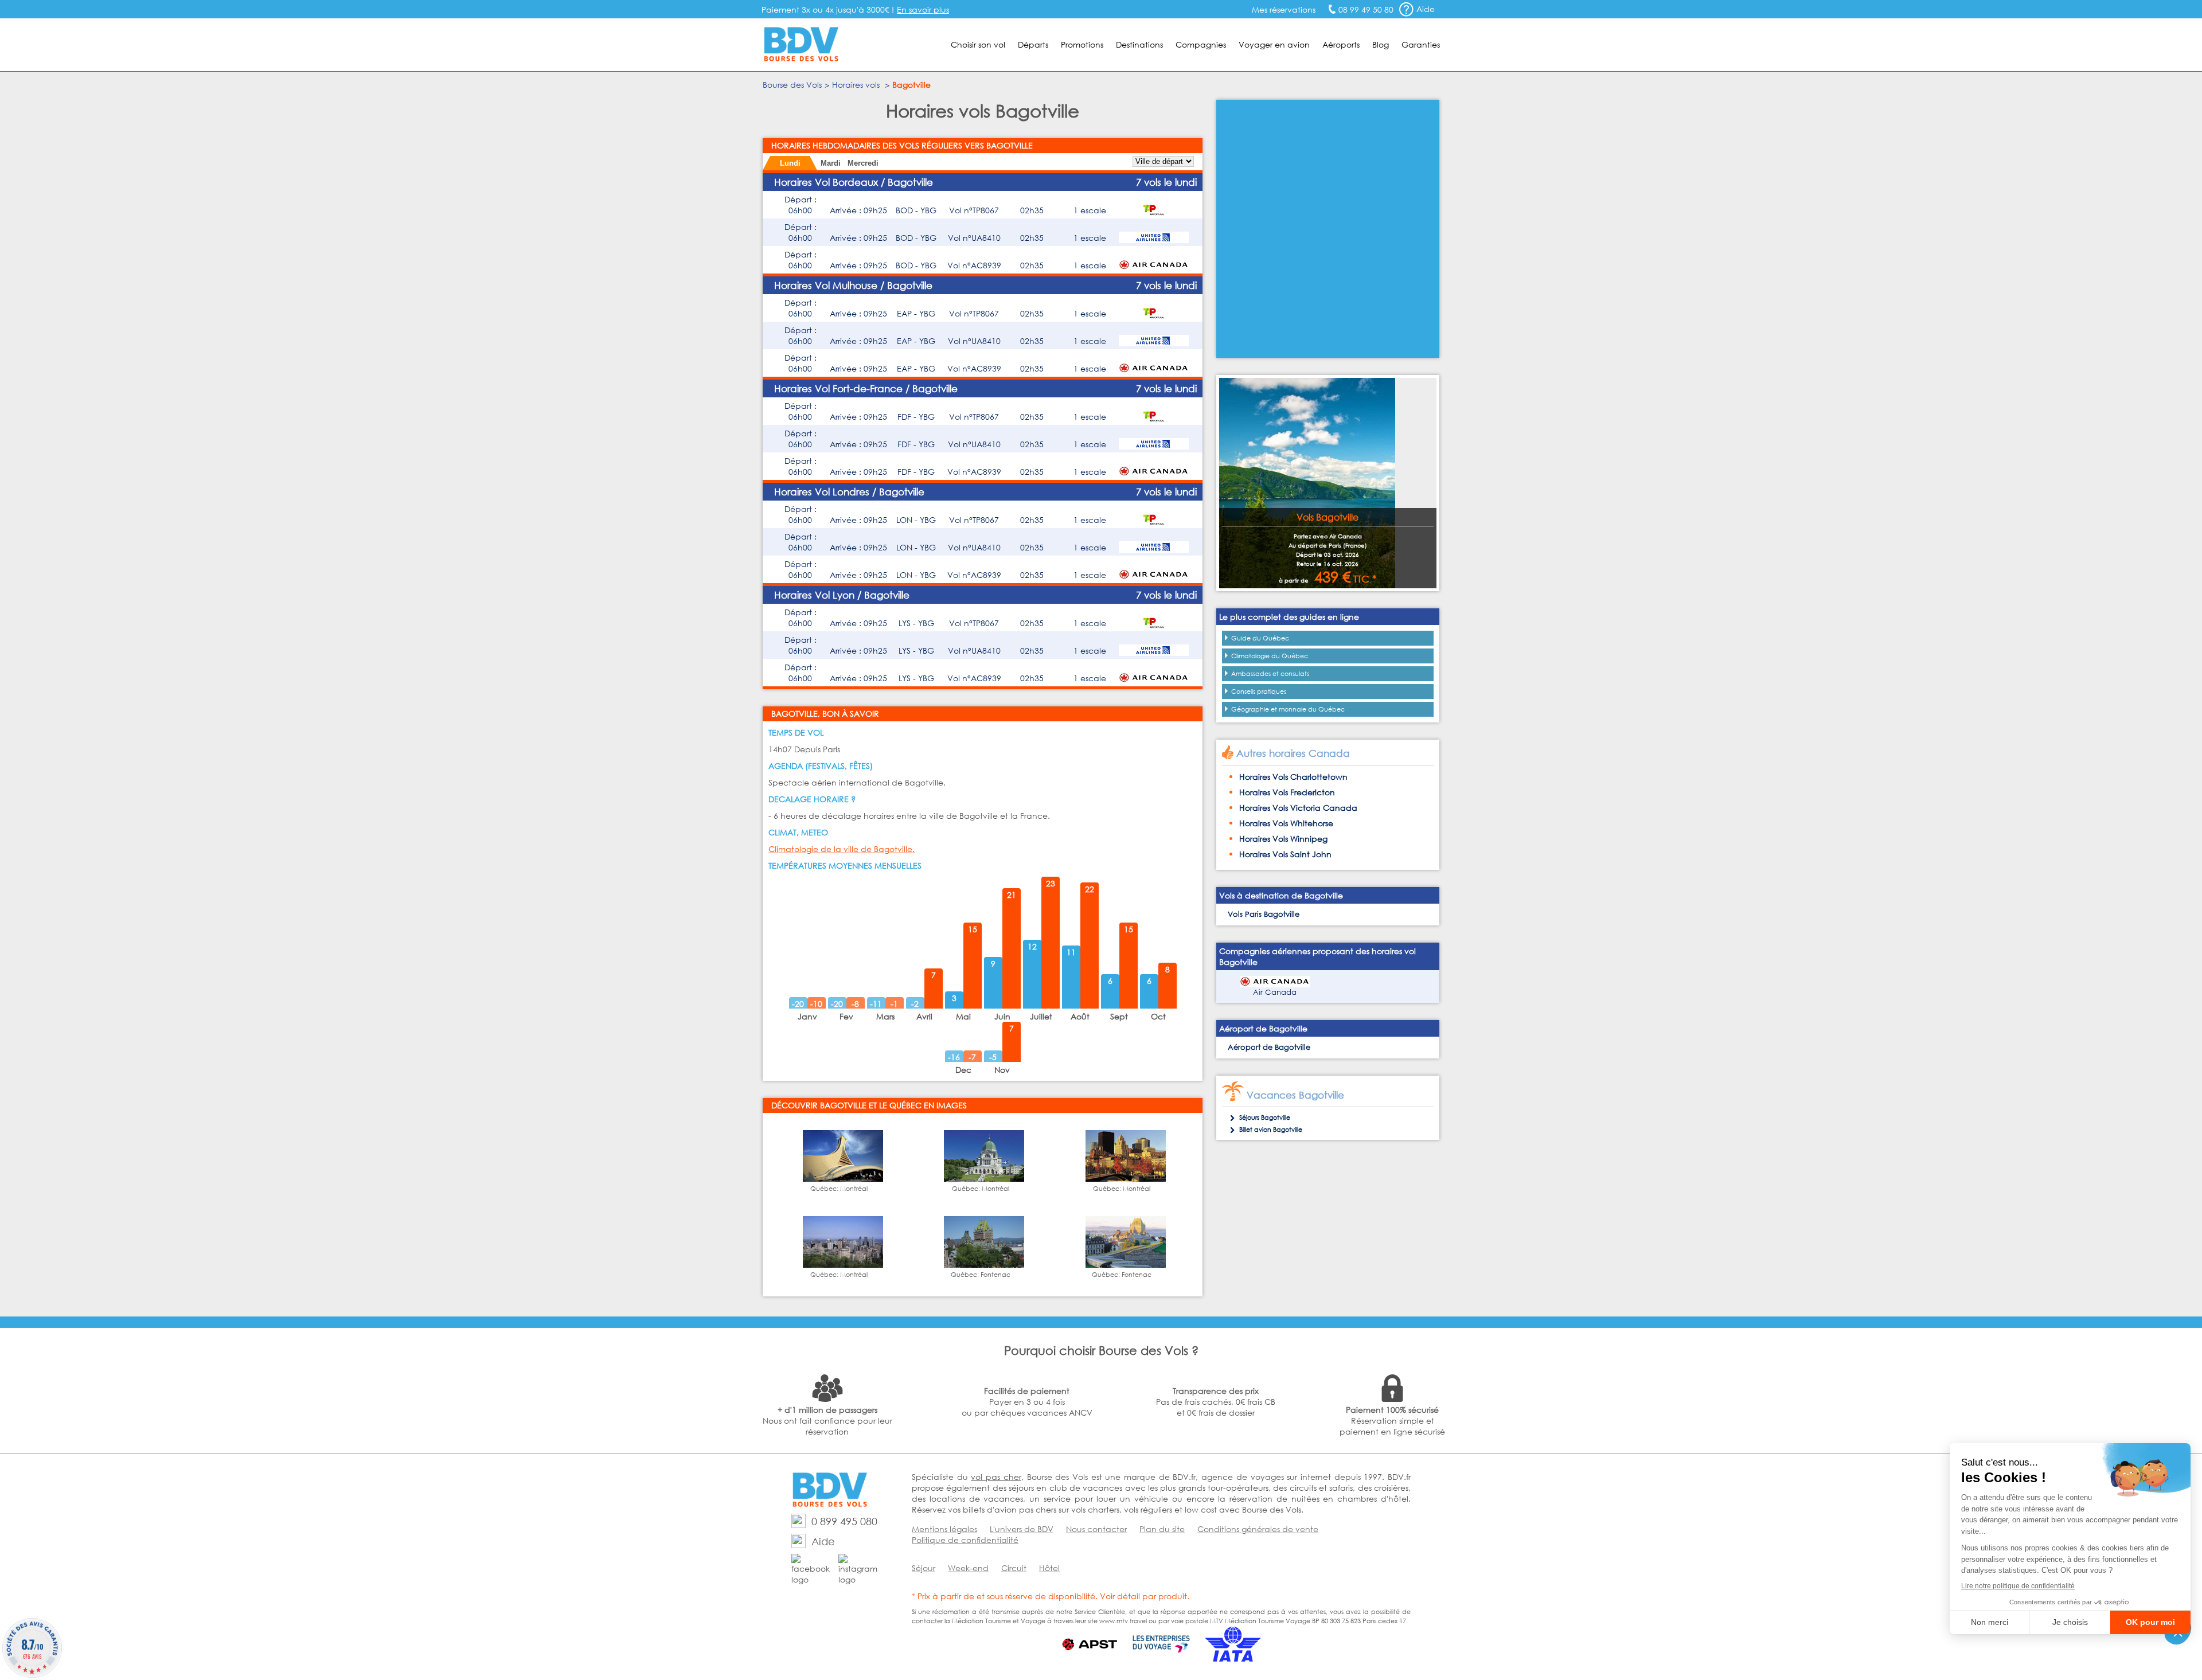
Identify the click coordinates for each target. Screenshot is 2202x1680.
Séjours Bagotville (1265, 1118)
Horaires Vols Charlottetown (1293, 777)
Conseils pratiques (1259, 691)
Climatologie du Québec (1270, 656)
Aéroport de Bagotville (1269, 1047)
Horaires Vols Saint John (1285, 854)
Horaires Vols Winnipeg (1283, 839)
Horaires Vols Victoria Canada (1298, 808)
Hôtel (1049, 1568)
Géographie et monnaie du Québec (1288, 709)
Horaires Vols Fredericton (1287, 792)
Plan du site (1162, 1529)
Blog (1381, 44)
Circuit (1014, 1568)
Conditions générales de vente (1258, 1529)
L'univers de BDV (1022, 1529)
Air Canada (1275, 992)
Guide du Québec (1260, 638)
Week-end (968, 1568)
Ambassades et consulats (1270, 674)
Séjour (924, 1568)
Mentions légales (944, 1529)
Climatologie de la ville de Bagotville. (842, 849)
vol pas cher (996, 1477)
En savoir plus (923, 9)
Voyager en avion (1274, 44)
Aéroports (1341, 44)
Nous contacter (1096, 1529)
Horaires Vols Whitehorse (1286, 823)
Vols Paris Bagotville (1264, 914)
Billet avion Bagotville (1271, 1130)
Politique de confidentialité (965, 1540)
